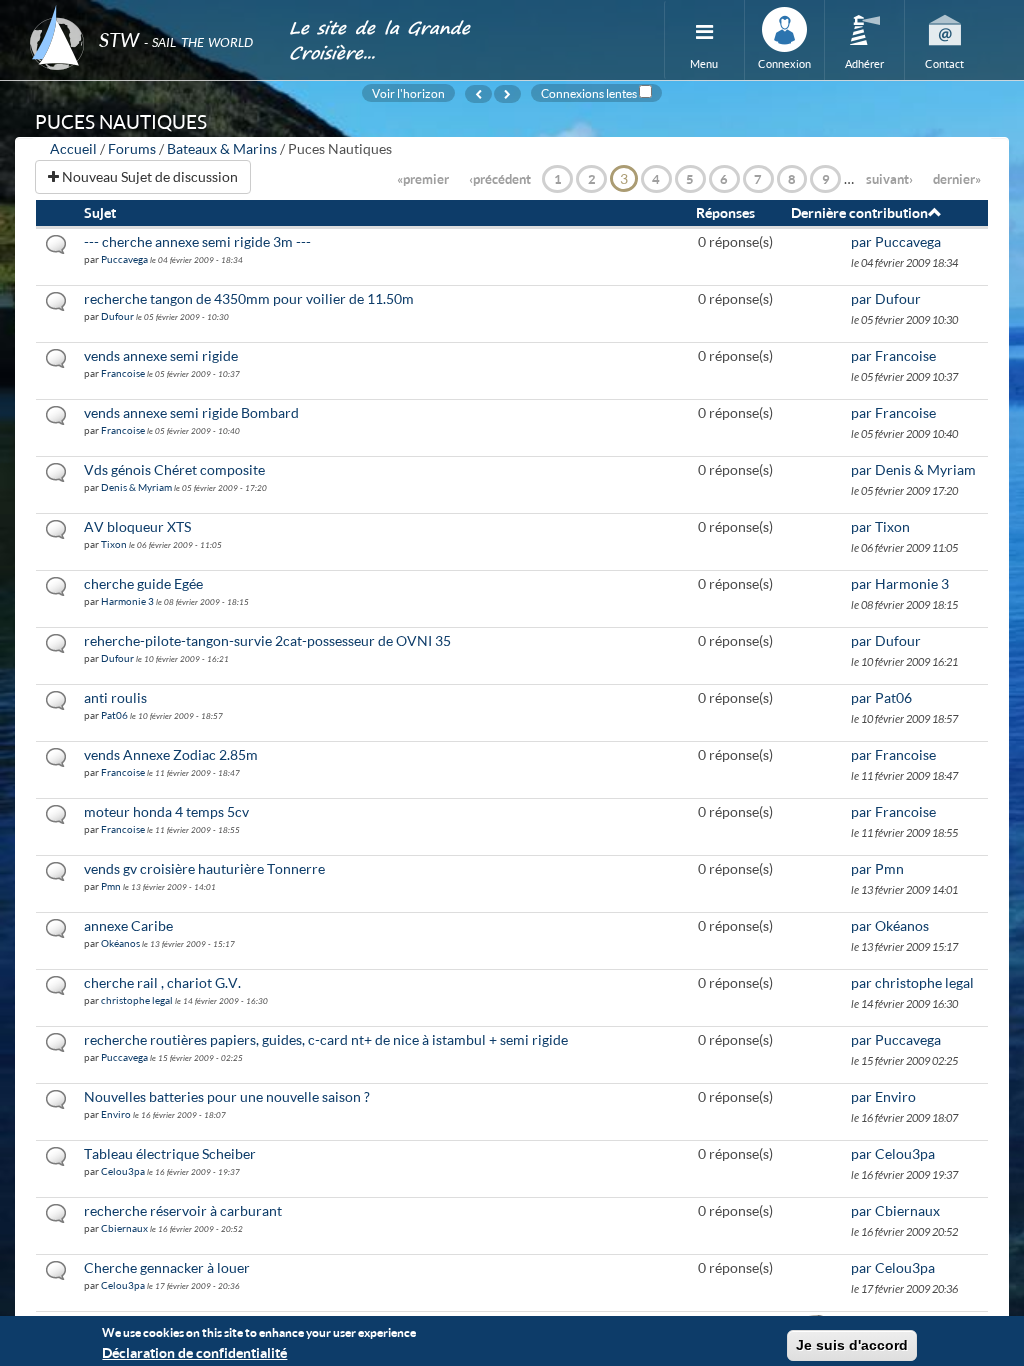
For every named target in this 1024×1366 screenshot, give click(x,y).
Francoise (123, 373)
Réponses (725, 212)
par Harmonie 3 (900, 583)
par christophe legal (912, 982)
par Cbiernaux (895, 1210)
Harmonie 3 (127, 601)
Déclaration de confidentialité (194, 1352)
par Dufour (886, 298)
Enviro (116, 1114)
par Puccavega (896, 241)
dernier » (957, 179)
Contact (944, 63)
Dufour (117, 316)
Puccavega (124, 259)
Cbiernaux (124, 1228)
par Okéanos (890, 925)
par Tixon (880, 526)
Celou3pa (123, 1171)
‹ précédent (500, 179)
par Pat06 (881, 697)
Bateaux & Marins (222, 148)
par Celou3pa (893, 1153)
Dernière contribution (859, 212)
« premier (423, 179)
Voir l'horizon (408, 93)
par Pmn (877, 868)
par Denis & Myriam (913, 469)
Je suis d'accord (852, 1345)
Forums (132, 148)
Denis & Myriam (136, 487)
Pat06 (114, 715)
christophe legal (137, 1000)
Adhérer (864, 63)
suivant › (889, 179)
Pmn (111, 886)
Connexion (784, 63)
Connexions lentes (589, 93)
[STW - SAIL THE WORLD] (147, 12)
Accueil (73, 148)
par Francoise (893, 355)
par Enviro (883, 1096)
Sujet (100, 212)
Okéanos (120, 943)
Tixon (114, 544)
